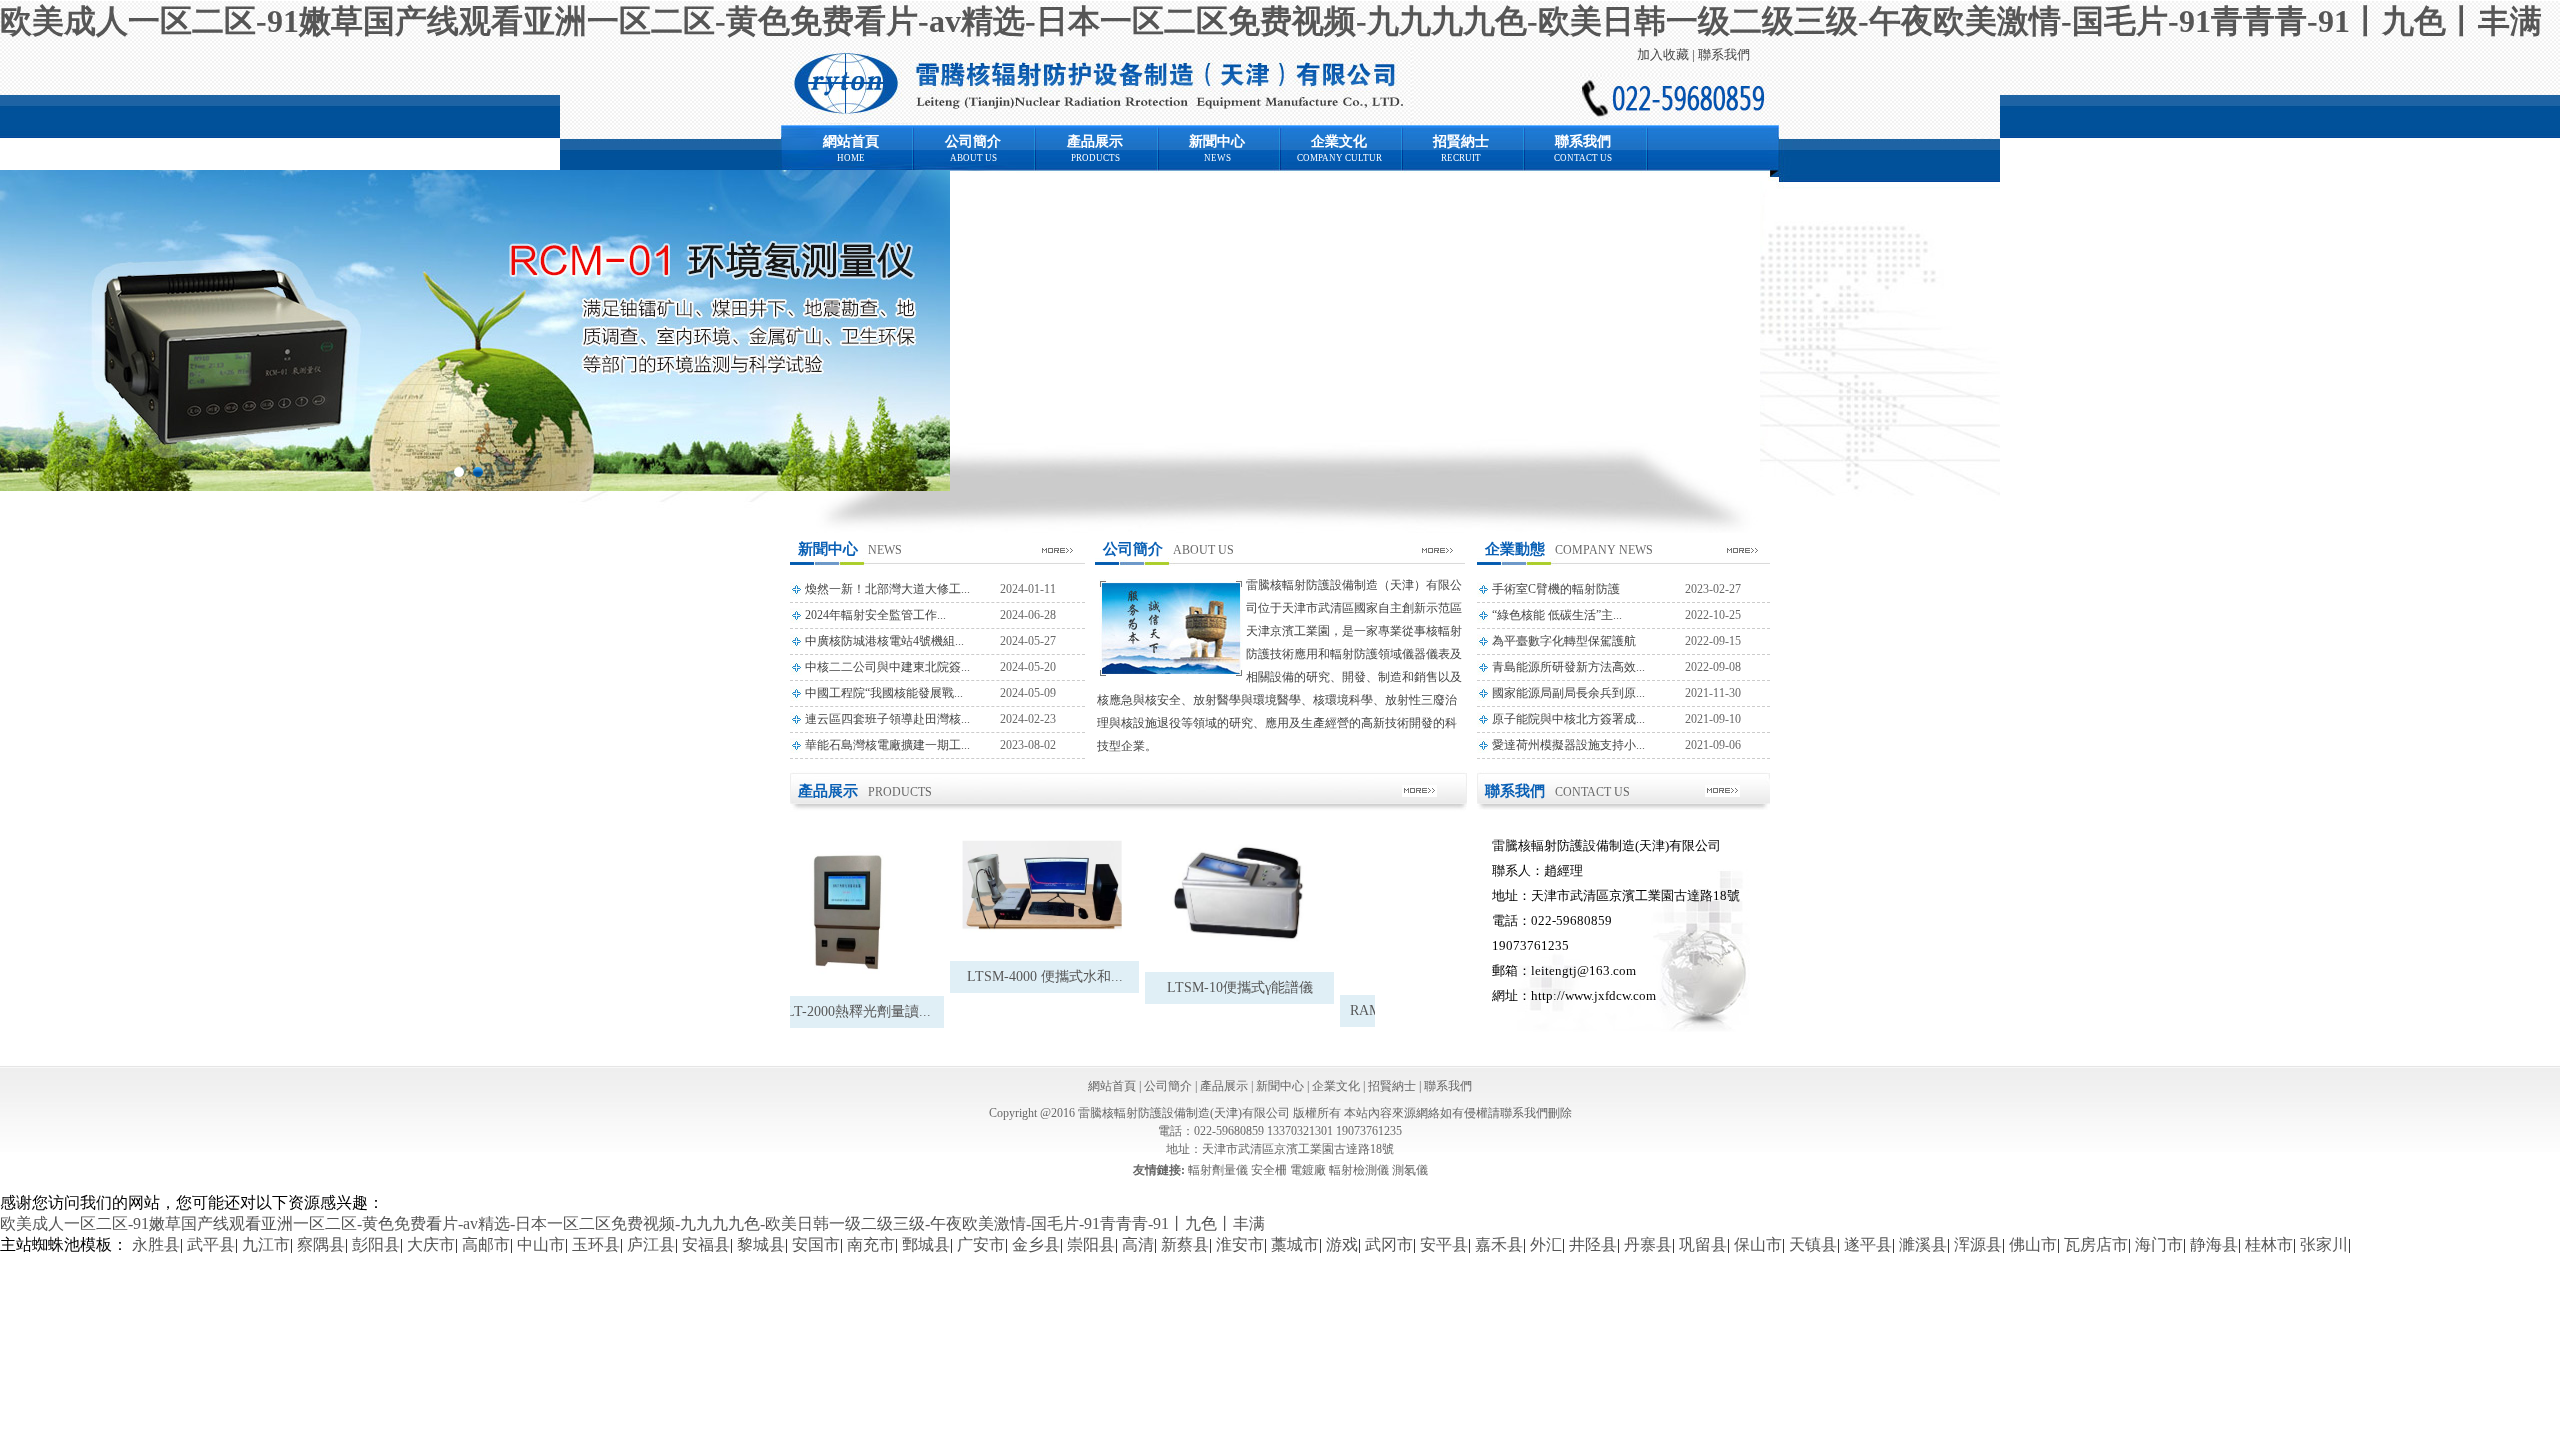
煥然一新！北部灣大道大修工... (887, 589)
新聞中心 (1217, 141)
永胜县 (156, 1244)
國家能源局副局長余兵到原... (1568, 693)
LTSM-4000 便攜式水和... (1025, 976)
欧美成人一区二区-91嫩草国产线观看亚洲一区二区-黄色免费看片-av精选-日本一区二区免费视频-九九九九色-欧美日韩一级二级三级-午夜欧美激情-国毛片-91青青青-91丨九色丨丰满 (1271, 21)
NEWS (1217, 158)
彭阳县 (376, 1244)
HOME (851, 158)
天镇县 (1813, 1244)
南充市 (871, 1244)
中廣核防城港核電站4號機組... (884, 641)
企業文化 (1339, 141)
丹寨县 (1648, 1244)
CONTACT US (1583, 158)
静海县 (2214, 1244)
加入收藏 (1663, 54)
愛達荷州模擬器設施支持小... (1568, 745)
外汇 (1546, 1244)
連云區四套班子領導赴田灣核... (887, 719)
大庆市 (431, 1244)
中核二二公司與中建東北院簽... (887, 667)
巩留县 (1703, 1244)
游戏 (1342, 1244)
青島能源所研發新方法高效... (1568, 667)
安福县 (706, 1244)
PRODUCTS (1095, 158)
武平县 (211, 1244)
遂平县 (1868, 1244)
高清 (1138, 1244)
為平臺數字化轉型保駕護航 (1564, 641)
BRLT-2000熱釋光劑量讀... (829, 1011)
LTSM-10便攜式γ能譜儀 (1220, 987)
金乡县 (1036, 1244)
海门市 (2159, 1244)
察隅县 (321, 1244)
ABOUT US (973, 158)
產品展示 (1095, 141)
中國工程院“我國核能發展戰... (884, 693)
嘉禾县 (1499, 1244)
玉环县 (596, 1244)
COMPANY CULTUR (1339, 158)
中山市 (541, 1244)
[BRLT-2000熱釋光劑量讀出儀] (829, 909)
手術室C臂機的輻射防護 (1556, 589)
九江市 (266, 1244)
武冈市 (1389, 1244)
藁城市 (1295, 1244)
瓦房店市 (2096, 1244)
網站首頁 (851, 141)
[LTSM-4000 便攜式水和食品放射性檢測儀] (1024, 892)
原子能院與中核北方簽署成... (1568, 719)
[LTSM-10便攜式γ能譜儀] (1219, 897)
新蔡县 (1185, 1244)
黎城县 (761, 1244)
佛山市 (2033, 1244)
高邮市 (486, 1244)
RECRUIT (1461, 158)
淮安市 (1240, 1244)
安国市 (816, 1244)
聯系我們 (1724, 54)
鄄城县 (926, 1244)
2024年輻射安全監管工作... (875, 615)
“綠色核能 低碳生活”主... (1557, 615)
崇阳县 (1091, 1244)
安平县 (1444, 1244)
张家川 (2324, 1244)
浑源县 (1978, 1244)
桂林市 (2269, 1244)
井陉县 (1593, 1244)
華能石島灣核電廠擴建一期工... (887, 745)
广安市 (981, 1244)
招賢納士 (1461, 141)
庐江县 (651, 1244)
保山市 (1758, 1244)
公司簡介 (973, 141)
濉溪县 (1923, 1244)
